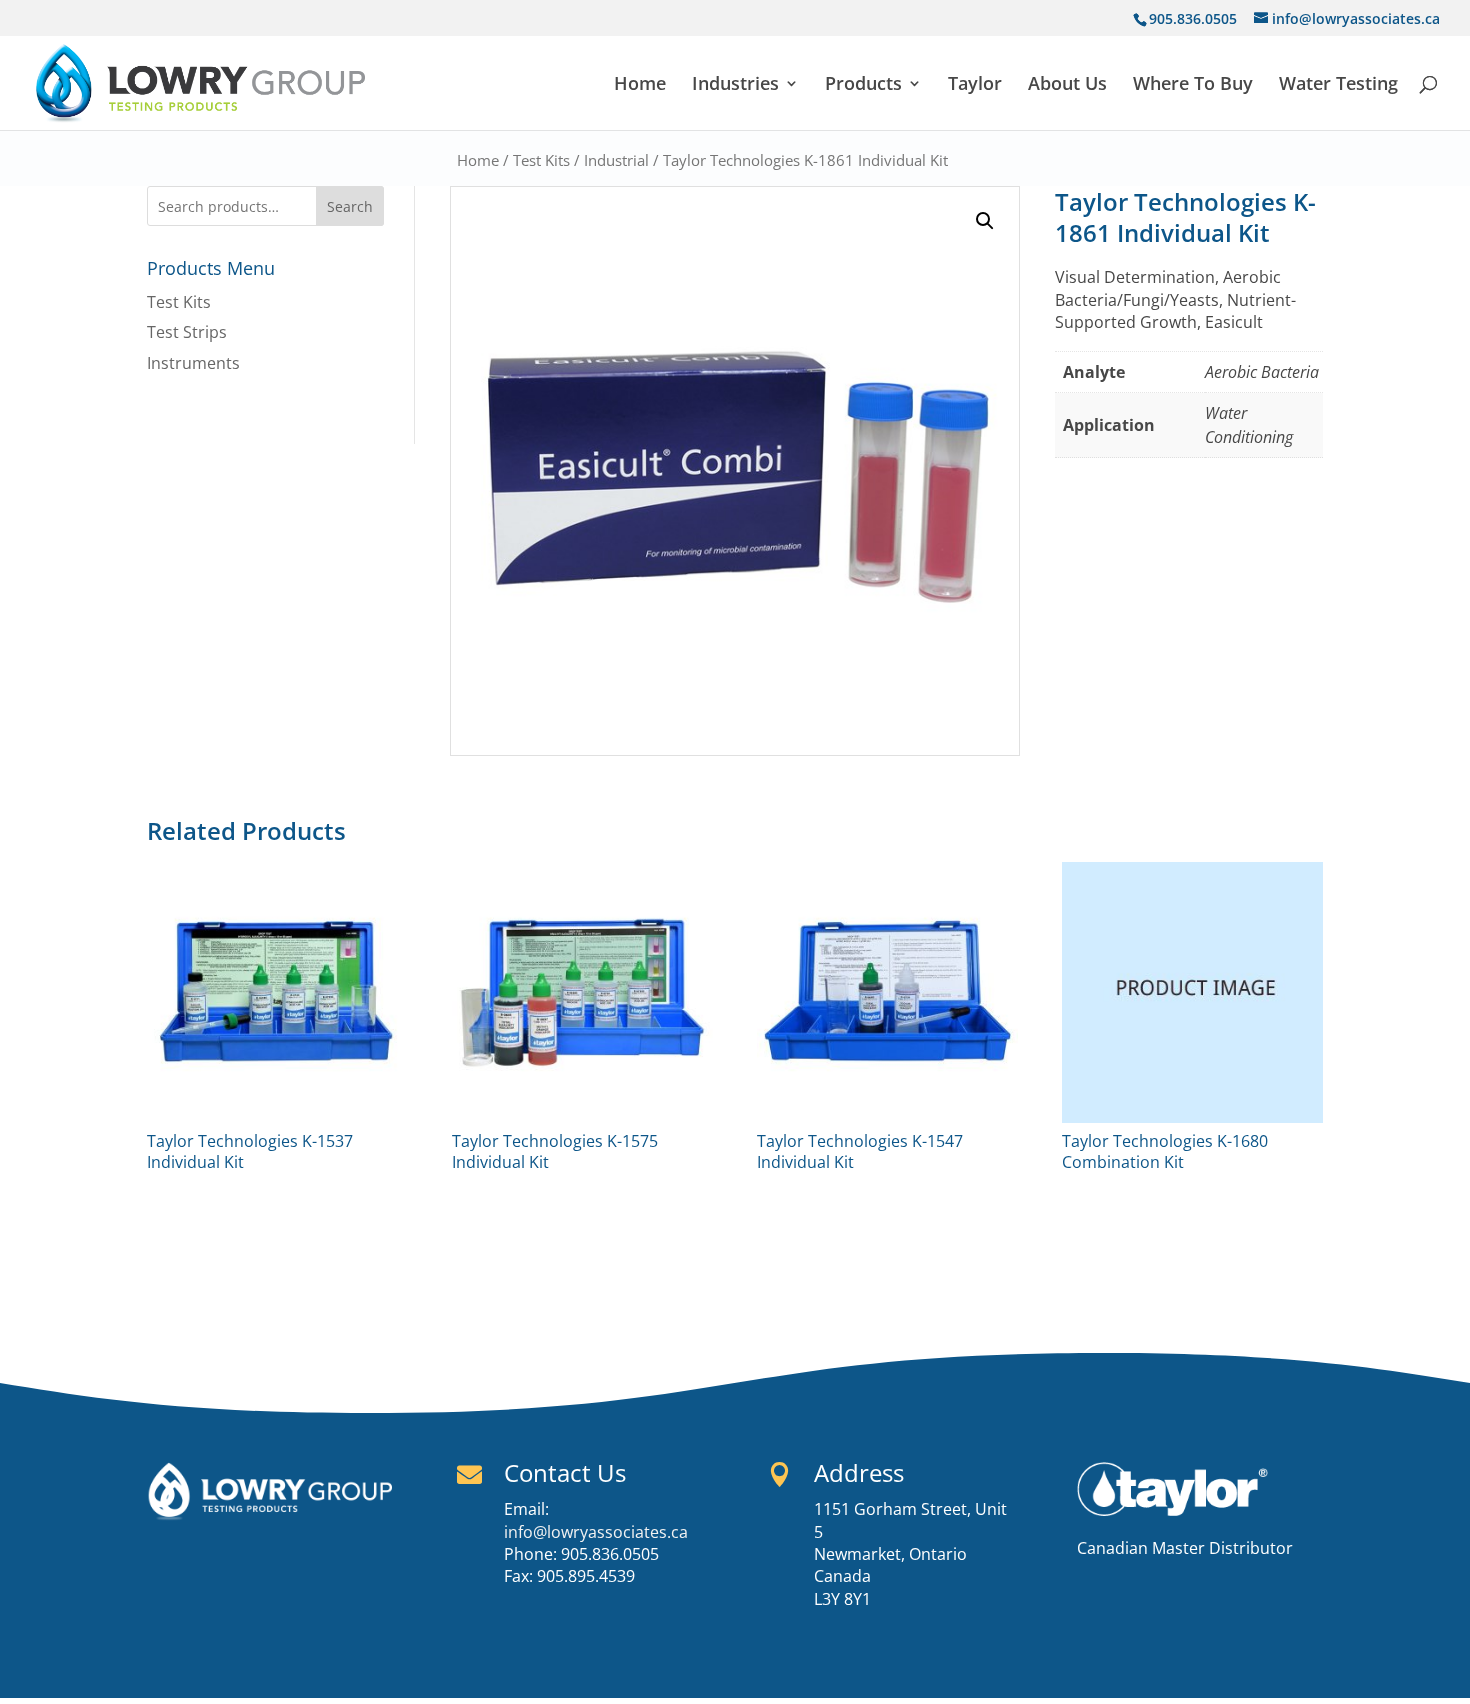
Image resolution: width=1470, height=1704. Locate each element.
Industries (735, 85)
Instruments (193, 363)
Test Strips (187, 332)
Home (640, 85)
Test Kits (541, 160)
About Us (1067, 85)
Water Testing (1338, 85)
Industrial (616, 160)
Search (350, 206)
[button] (985, 221)
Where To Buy (1193, 85)
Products (863, 85)
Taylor (975, 85)
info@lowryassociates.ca (596, 1532)
